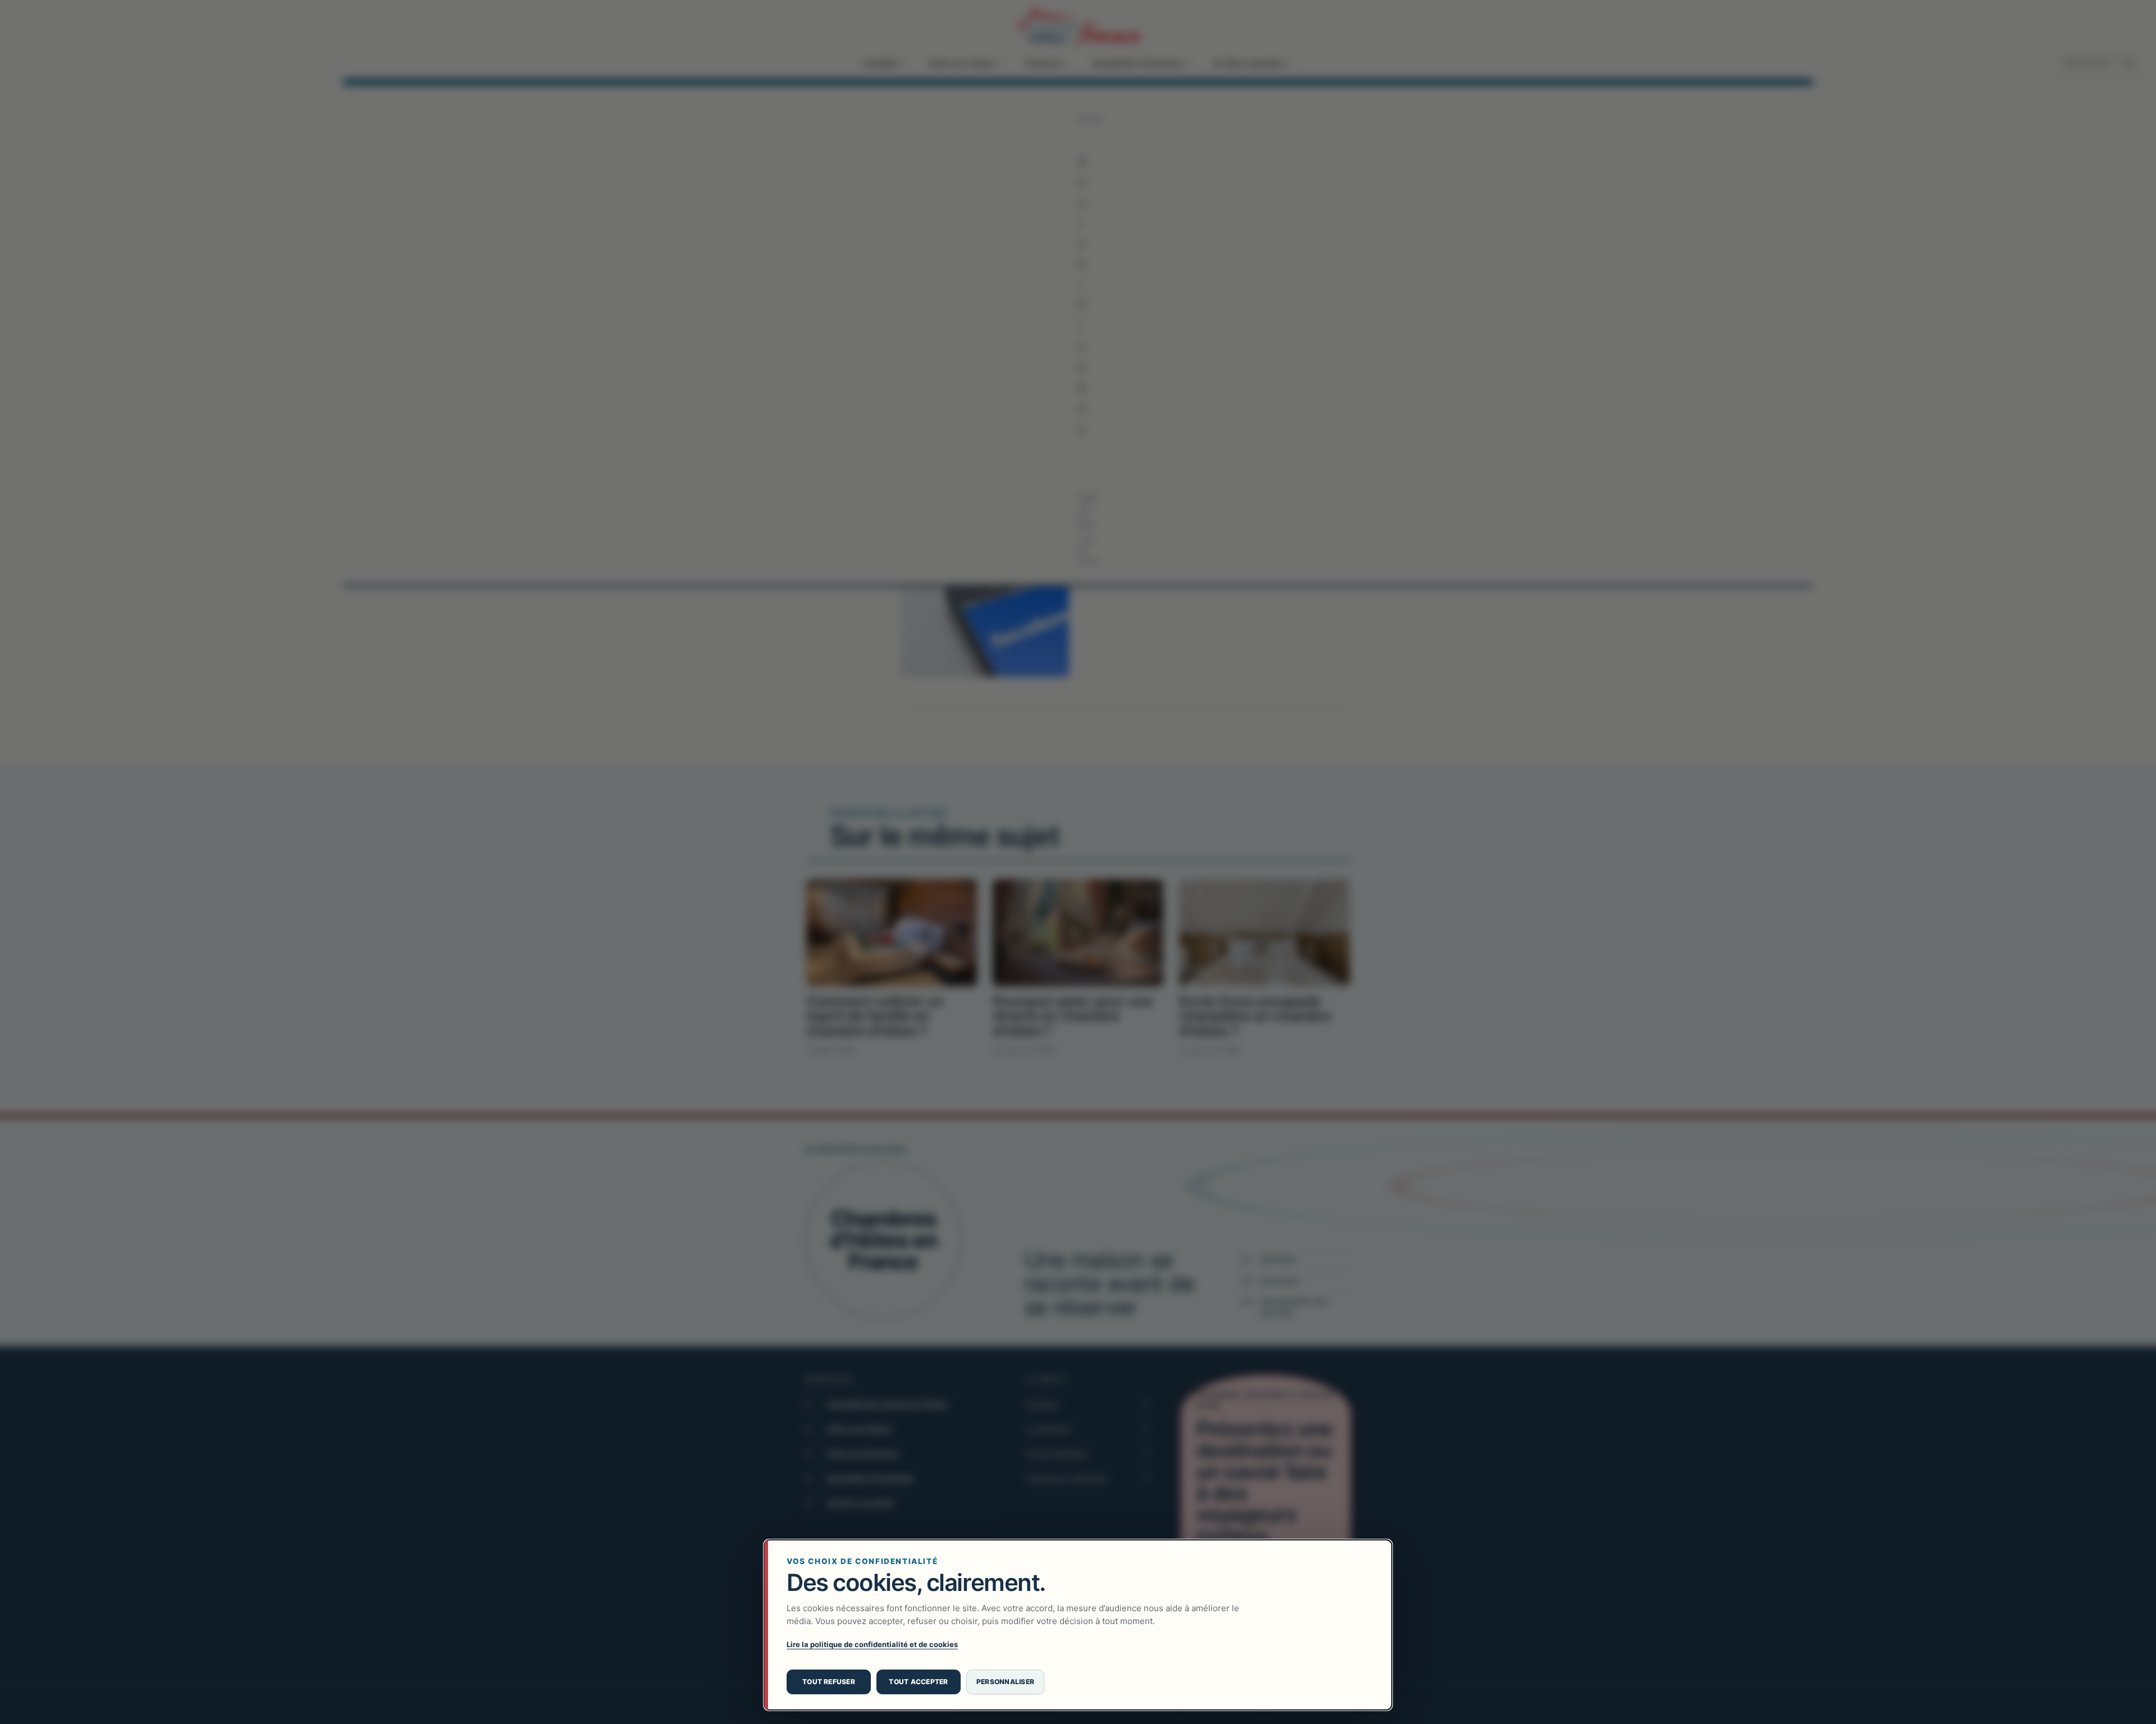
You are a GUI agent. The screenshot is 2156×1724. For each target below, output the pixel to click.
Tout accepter (918, 1682)
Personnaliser (1005, 1682)
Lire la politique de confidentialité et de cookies (872, 1644)
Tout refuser (829, 1682)
